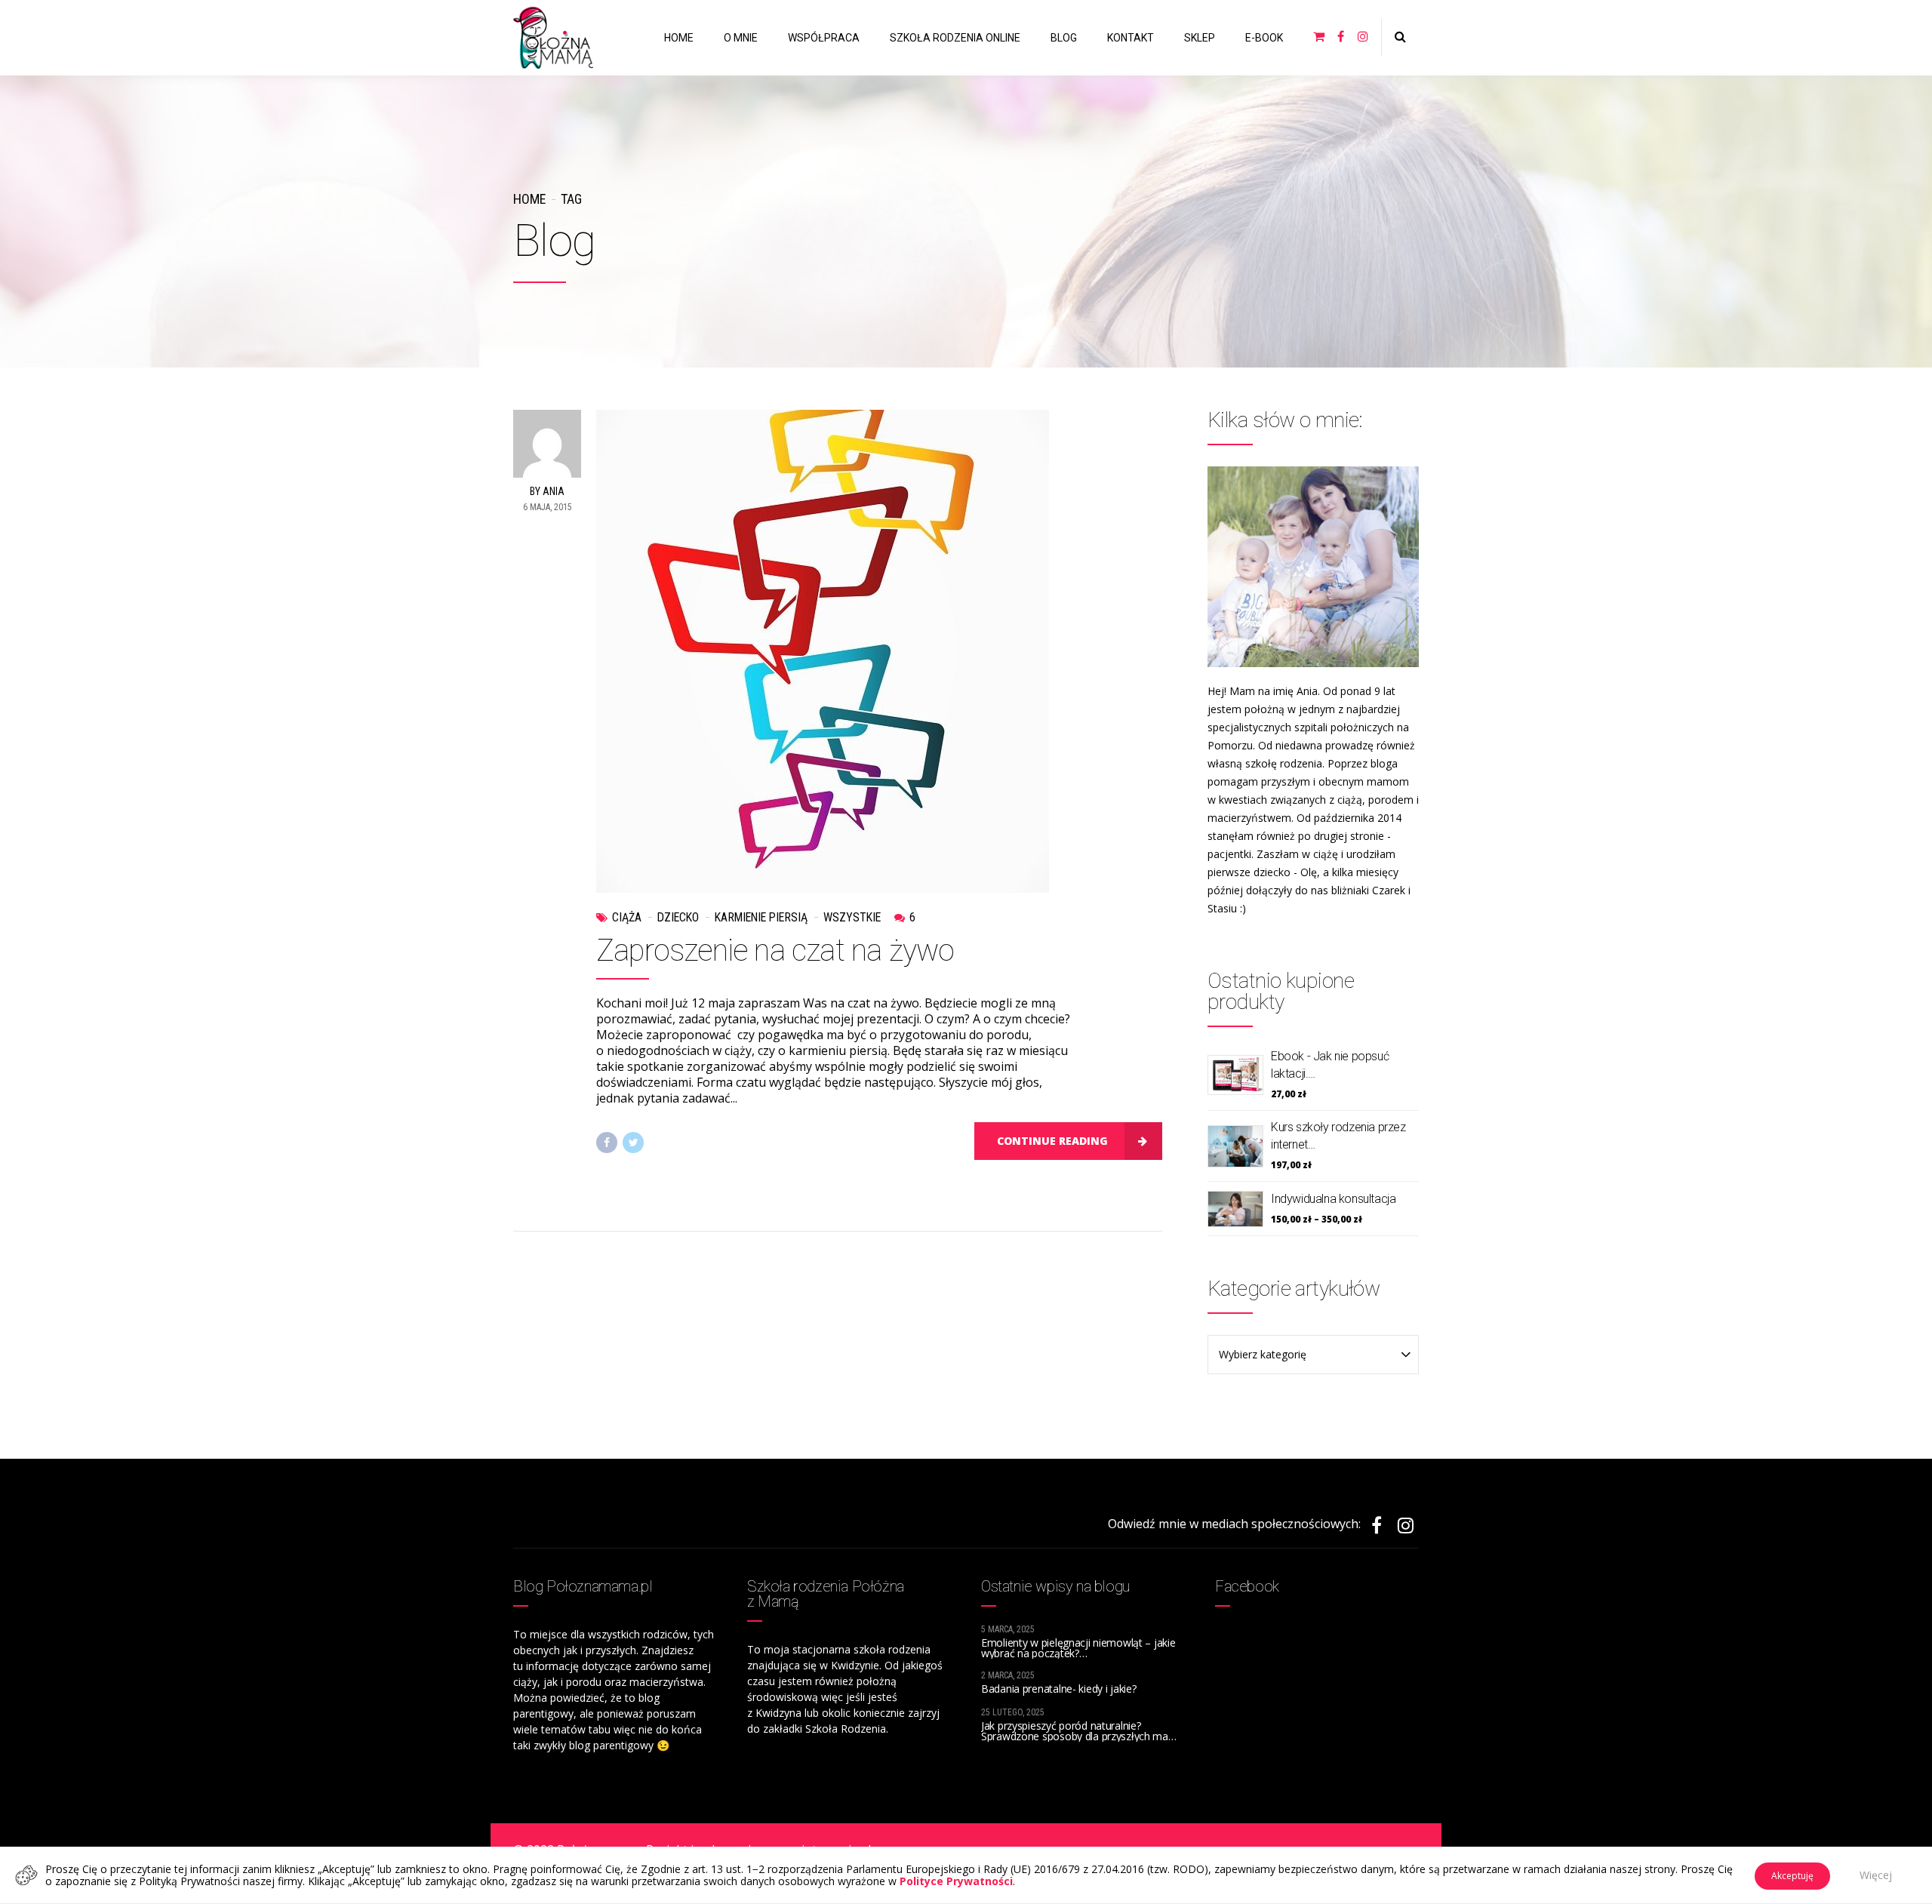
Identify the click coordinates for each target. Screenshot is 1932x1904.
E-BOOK (1264, 38)
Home (529, 199)
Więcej (1876, 1875)
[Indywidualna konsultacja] (1235, 1209)
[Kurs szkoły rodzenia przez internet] (1235, 1146)
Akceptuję (1792, 1876)
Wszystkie (852, 917)
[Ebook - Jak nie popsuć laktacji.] (1235, 1075)
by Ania (547, 491)
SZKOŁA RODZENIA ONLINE (955, 38)
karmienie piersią (761, 917)
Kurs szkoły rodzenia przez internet (1338, 1135)
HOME (679, 38)
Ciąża (627, 917)
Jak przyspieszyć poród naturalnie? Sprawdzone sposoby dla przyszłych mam (1080, 1731)
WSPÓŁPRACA (824, 38)
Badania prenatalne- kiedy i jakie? (1058, 1689)
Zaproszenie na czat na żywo (775, 950)
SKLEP (1200, 38)
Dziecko (678, 917)
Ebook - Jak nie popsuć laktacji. (1330, 1064)
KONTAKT (1131, 38)
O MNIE (741, 38)
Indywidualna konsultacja (1333, 1199)
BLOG (1064, 38)
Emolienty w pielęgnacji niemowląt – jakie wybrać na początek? (1078, 1648)
